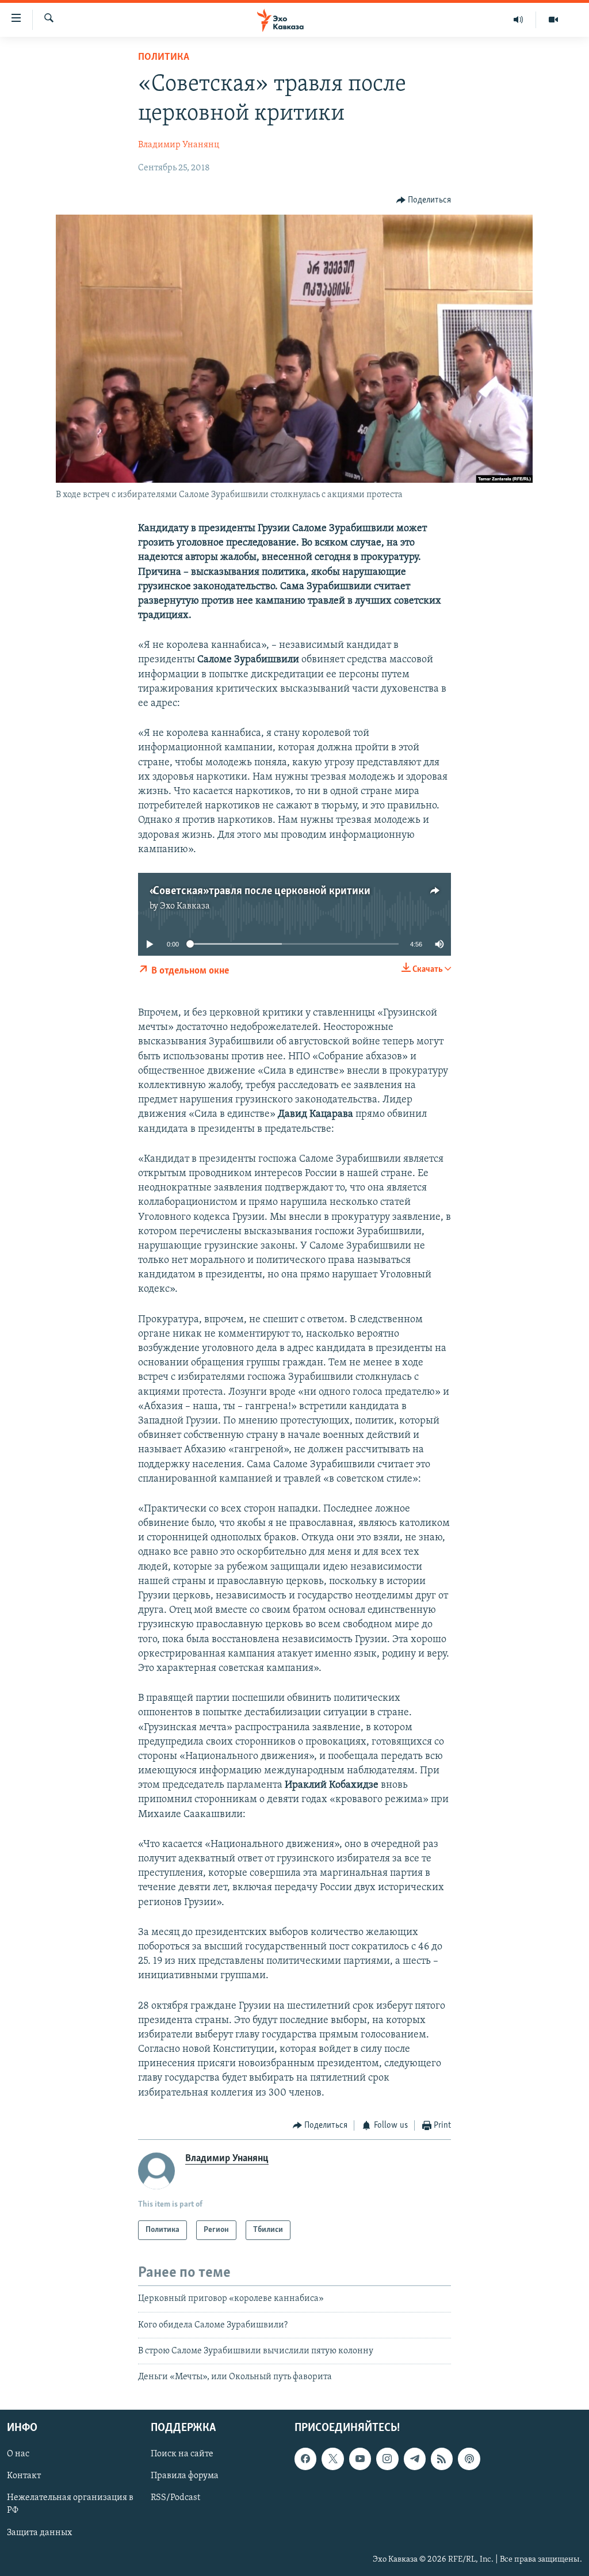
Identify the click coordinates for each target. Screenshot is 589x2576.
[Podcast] (469, 2459)
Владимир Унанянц (179, 145)
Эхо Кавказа (185, 906)
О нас (18, 2454)
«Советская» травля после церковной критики (260, 891)
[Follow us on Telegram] (415, 2459)
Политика (164, 58)
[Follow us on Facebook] (305, 2459)
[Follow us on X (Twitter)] (332, 2459)
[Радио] (519, 20)
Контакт (24, 2476)
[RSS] (442, 2459)
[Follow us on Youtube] (360, 2459)
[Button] (424, 200)
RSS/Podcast (175, 2498)
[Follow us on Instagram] (387, 2459)
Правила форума (185, 2476)
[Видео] (553, 20)
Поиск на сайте (182, 2454)
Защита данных (39, 2532)
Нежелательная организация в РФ (70, 2504)
